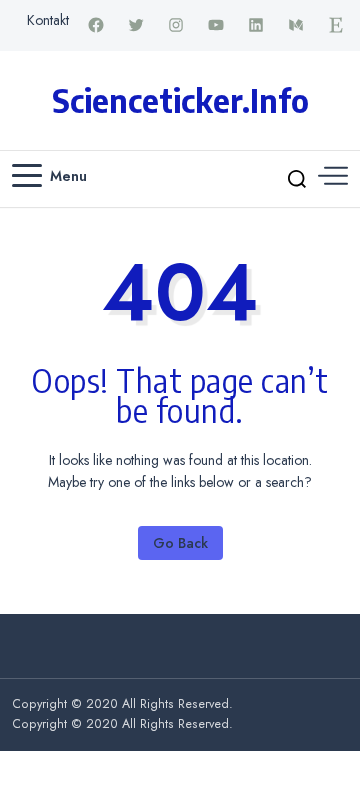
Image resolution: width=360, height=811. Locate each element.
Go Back (180, 543)
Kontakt (48, 20)
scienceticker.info (180, 100)
